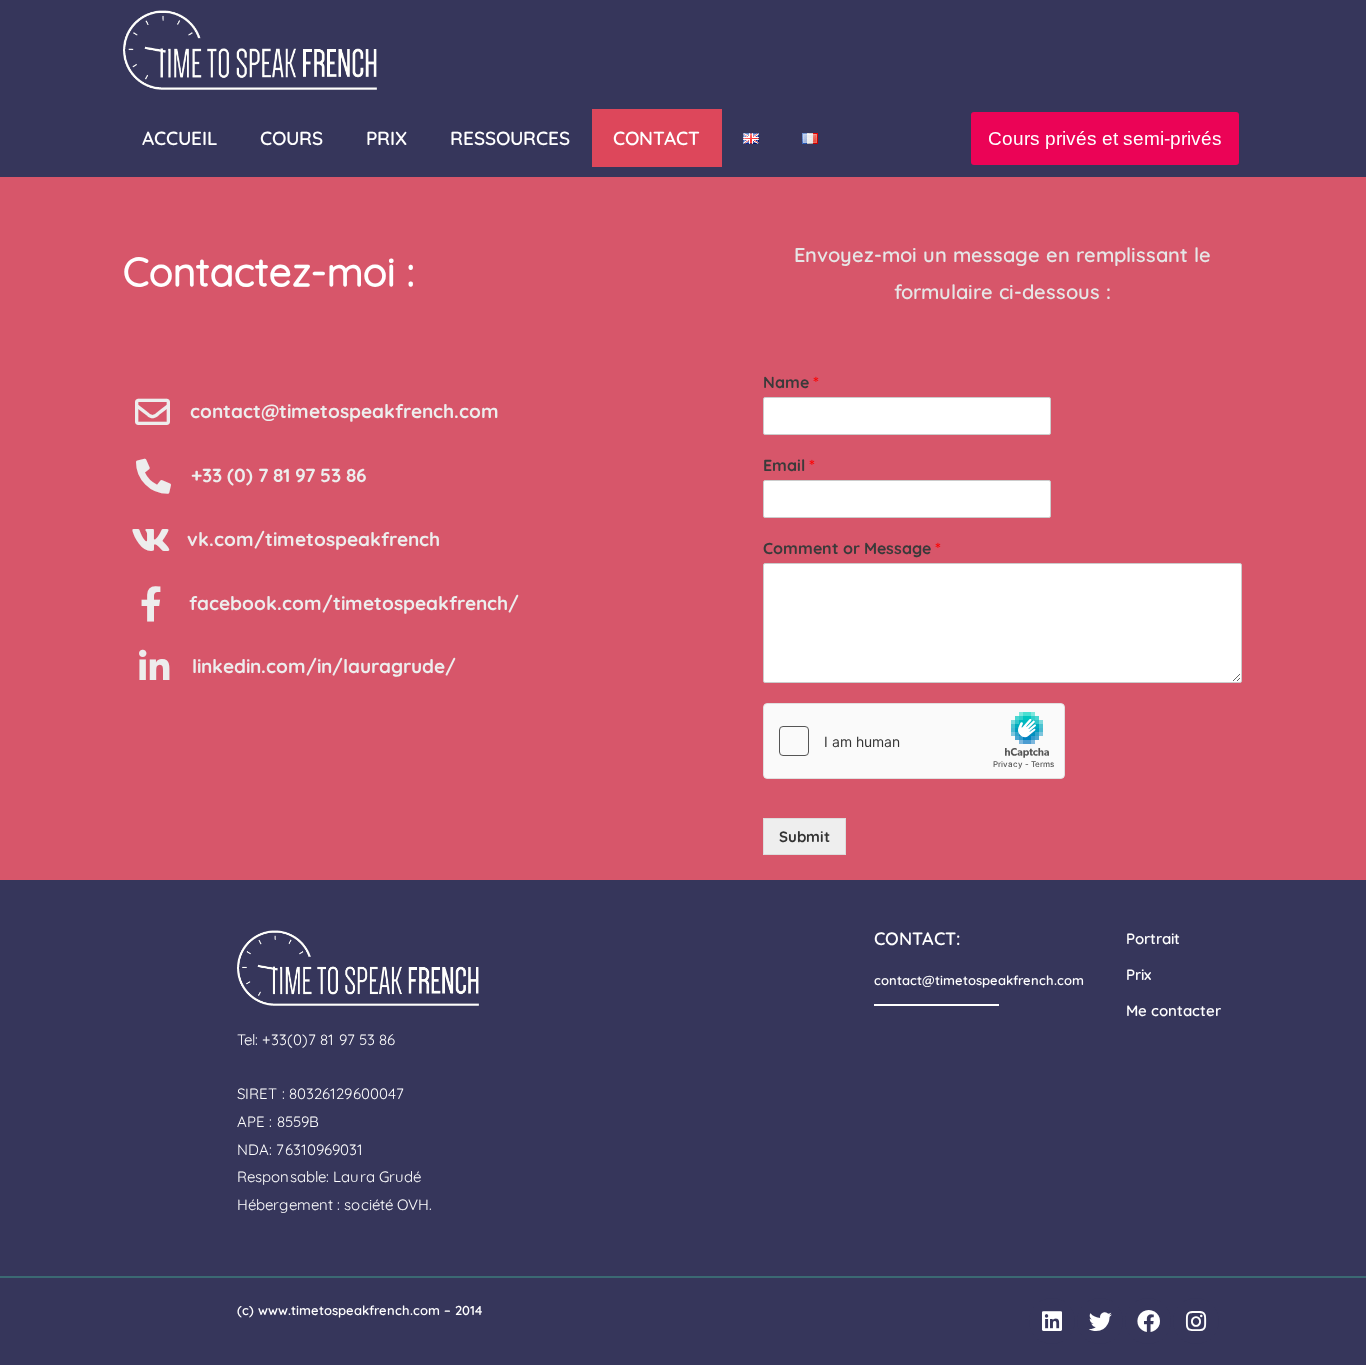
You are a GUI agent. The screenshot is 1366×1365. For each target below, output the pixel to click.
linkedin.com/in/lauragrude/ (324, 666)
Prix (1138, 974)
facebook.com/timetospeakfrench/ (354, 603)
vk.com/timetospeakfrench (313, 539)
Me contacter (1173, 1010)
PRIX (386, 138)
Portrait (1153, 938)
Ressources (510, 138)
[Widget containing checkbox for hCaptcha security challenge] (914, 741)
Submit (804, 836)
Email (789, 465)
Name (791, 382)
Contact (656, 138)
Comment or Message (852, 548)
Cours (291, 138)
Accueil (179, 138)
